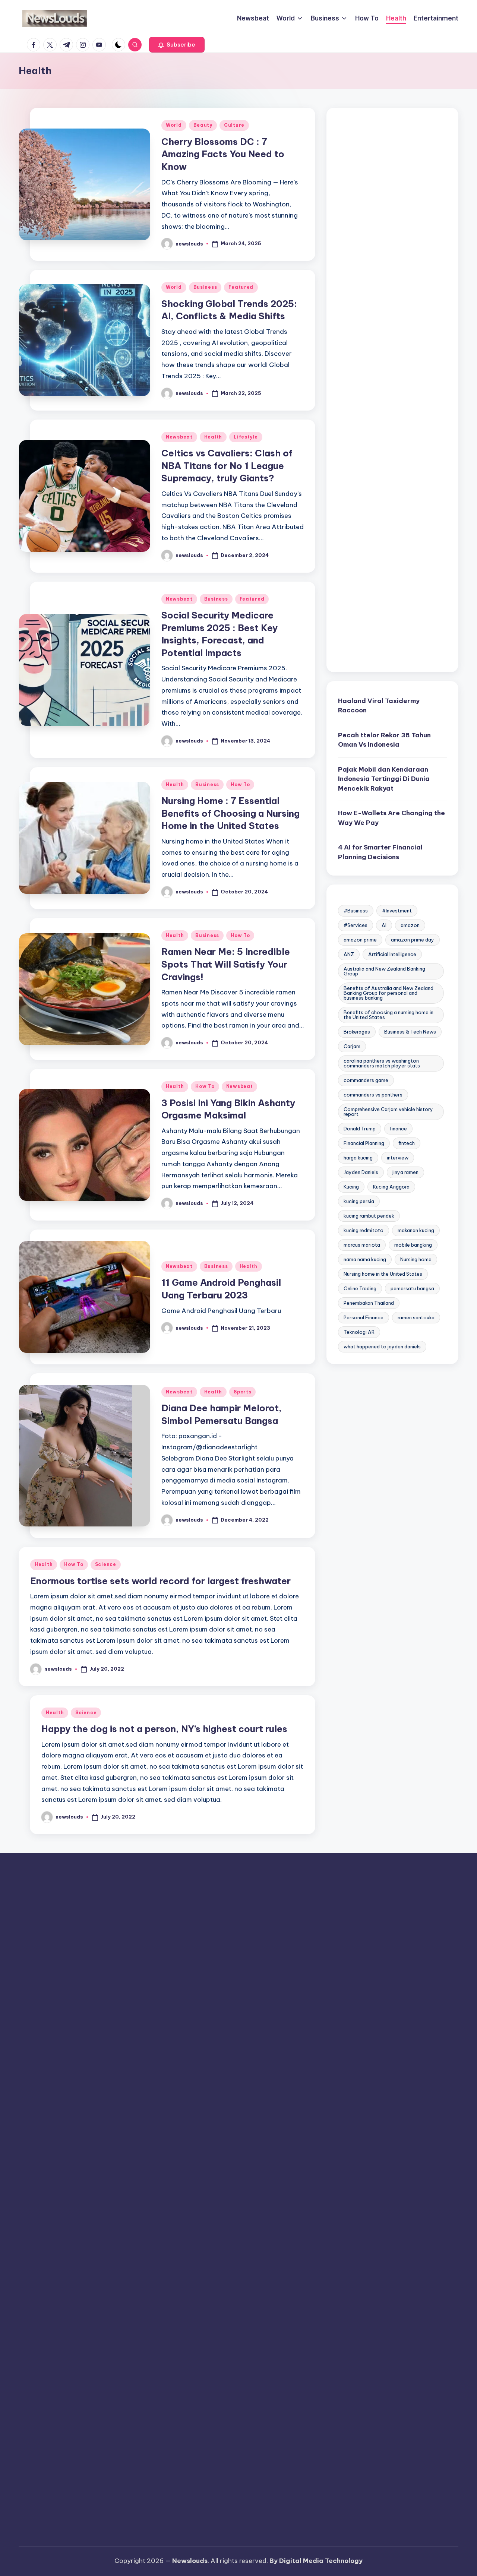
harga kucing (358, 1158)
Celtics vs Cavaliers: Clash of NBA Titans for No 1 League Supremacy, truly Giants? (227, 466)
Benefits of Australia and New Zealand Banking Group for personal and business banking (388, 993)
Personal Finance (364, 1318)
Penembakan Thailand (369, 1303)
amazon (410, 925)
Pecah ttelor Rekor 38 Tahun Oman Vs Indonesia (384, 740)
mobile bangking (413, 1245)
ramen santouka (416, 1318)
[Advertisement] (392, 390)
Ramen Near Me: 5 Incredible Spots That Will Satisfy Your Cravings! (226, 964)
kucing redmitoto (364, 1231)
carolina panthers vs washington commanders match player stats (382, 1064)
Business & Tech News (410, 1032)
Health (213, 437)
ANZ (349, 955)
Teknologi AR (359, 1332)
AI (384, 925)
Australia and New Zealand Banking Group (384, 971)
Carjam (352, 1047)
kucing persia (359, 1202)
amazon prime (360, 940)
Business (205, 287)
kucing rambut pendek (369, 1216)
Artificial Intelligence (392, 955)
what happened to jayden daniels (382, 1347)
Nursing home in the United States (383, 1274)
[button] (177, 45)
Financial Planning (364, 1143)
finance (398, 1129)
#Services (356, 925)
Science (106, 1564)
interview (398, 1158)
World (174, 125)
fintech (407, 1143)
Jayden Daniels (361, 1173)
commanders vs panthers (373, 1095)
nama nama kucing (365, 1260)
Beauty (203, 125)
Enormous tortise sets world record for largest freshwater (160, 1581)
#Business (356, 911)
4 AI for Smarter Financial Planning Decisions (380, 852)
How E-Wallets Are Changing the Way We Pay (391, 818)
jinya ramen (405, 1173)
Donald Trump (360, 1129)
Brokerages (357, 1032)
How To (240, 784)
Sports (242, 1392)
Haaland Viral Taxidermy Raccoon (379, 706)
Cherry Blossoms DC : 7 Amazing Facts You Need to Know (223, 154)
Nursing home (416, 1260)
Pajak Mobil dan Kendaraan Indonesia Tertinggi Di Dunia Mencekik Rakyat (384, 779)
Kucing (351, 1187)
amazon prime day (413, 940)
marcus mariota (362, 1245)
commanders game (366, 1080)
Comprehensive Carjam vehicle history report (388, 1112)
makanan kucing (416, 1231)
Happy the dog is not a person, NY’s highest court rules (164, 1729)
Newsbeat (179, 437)
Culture (234, 125)
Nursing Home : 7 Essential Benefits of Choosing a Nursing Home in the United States (230, 813)
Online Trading (360, 1289)
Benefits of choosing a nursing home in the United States (388, 1015)
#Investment (397, 911)
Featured (241, 287)
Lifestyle (246, 437)
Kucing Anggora (391, 1187)
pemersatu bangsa (412, 1289)
